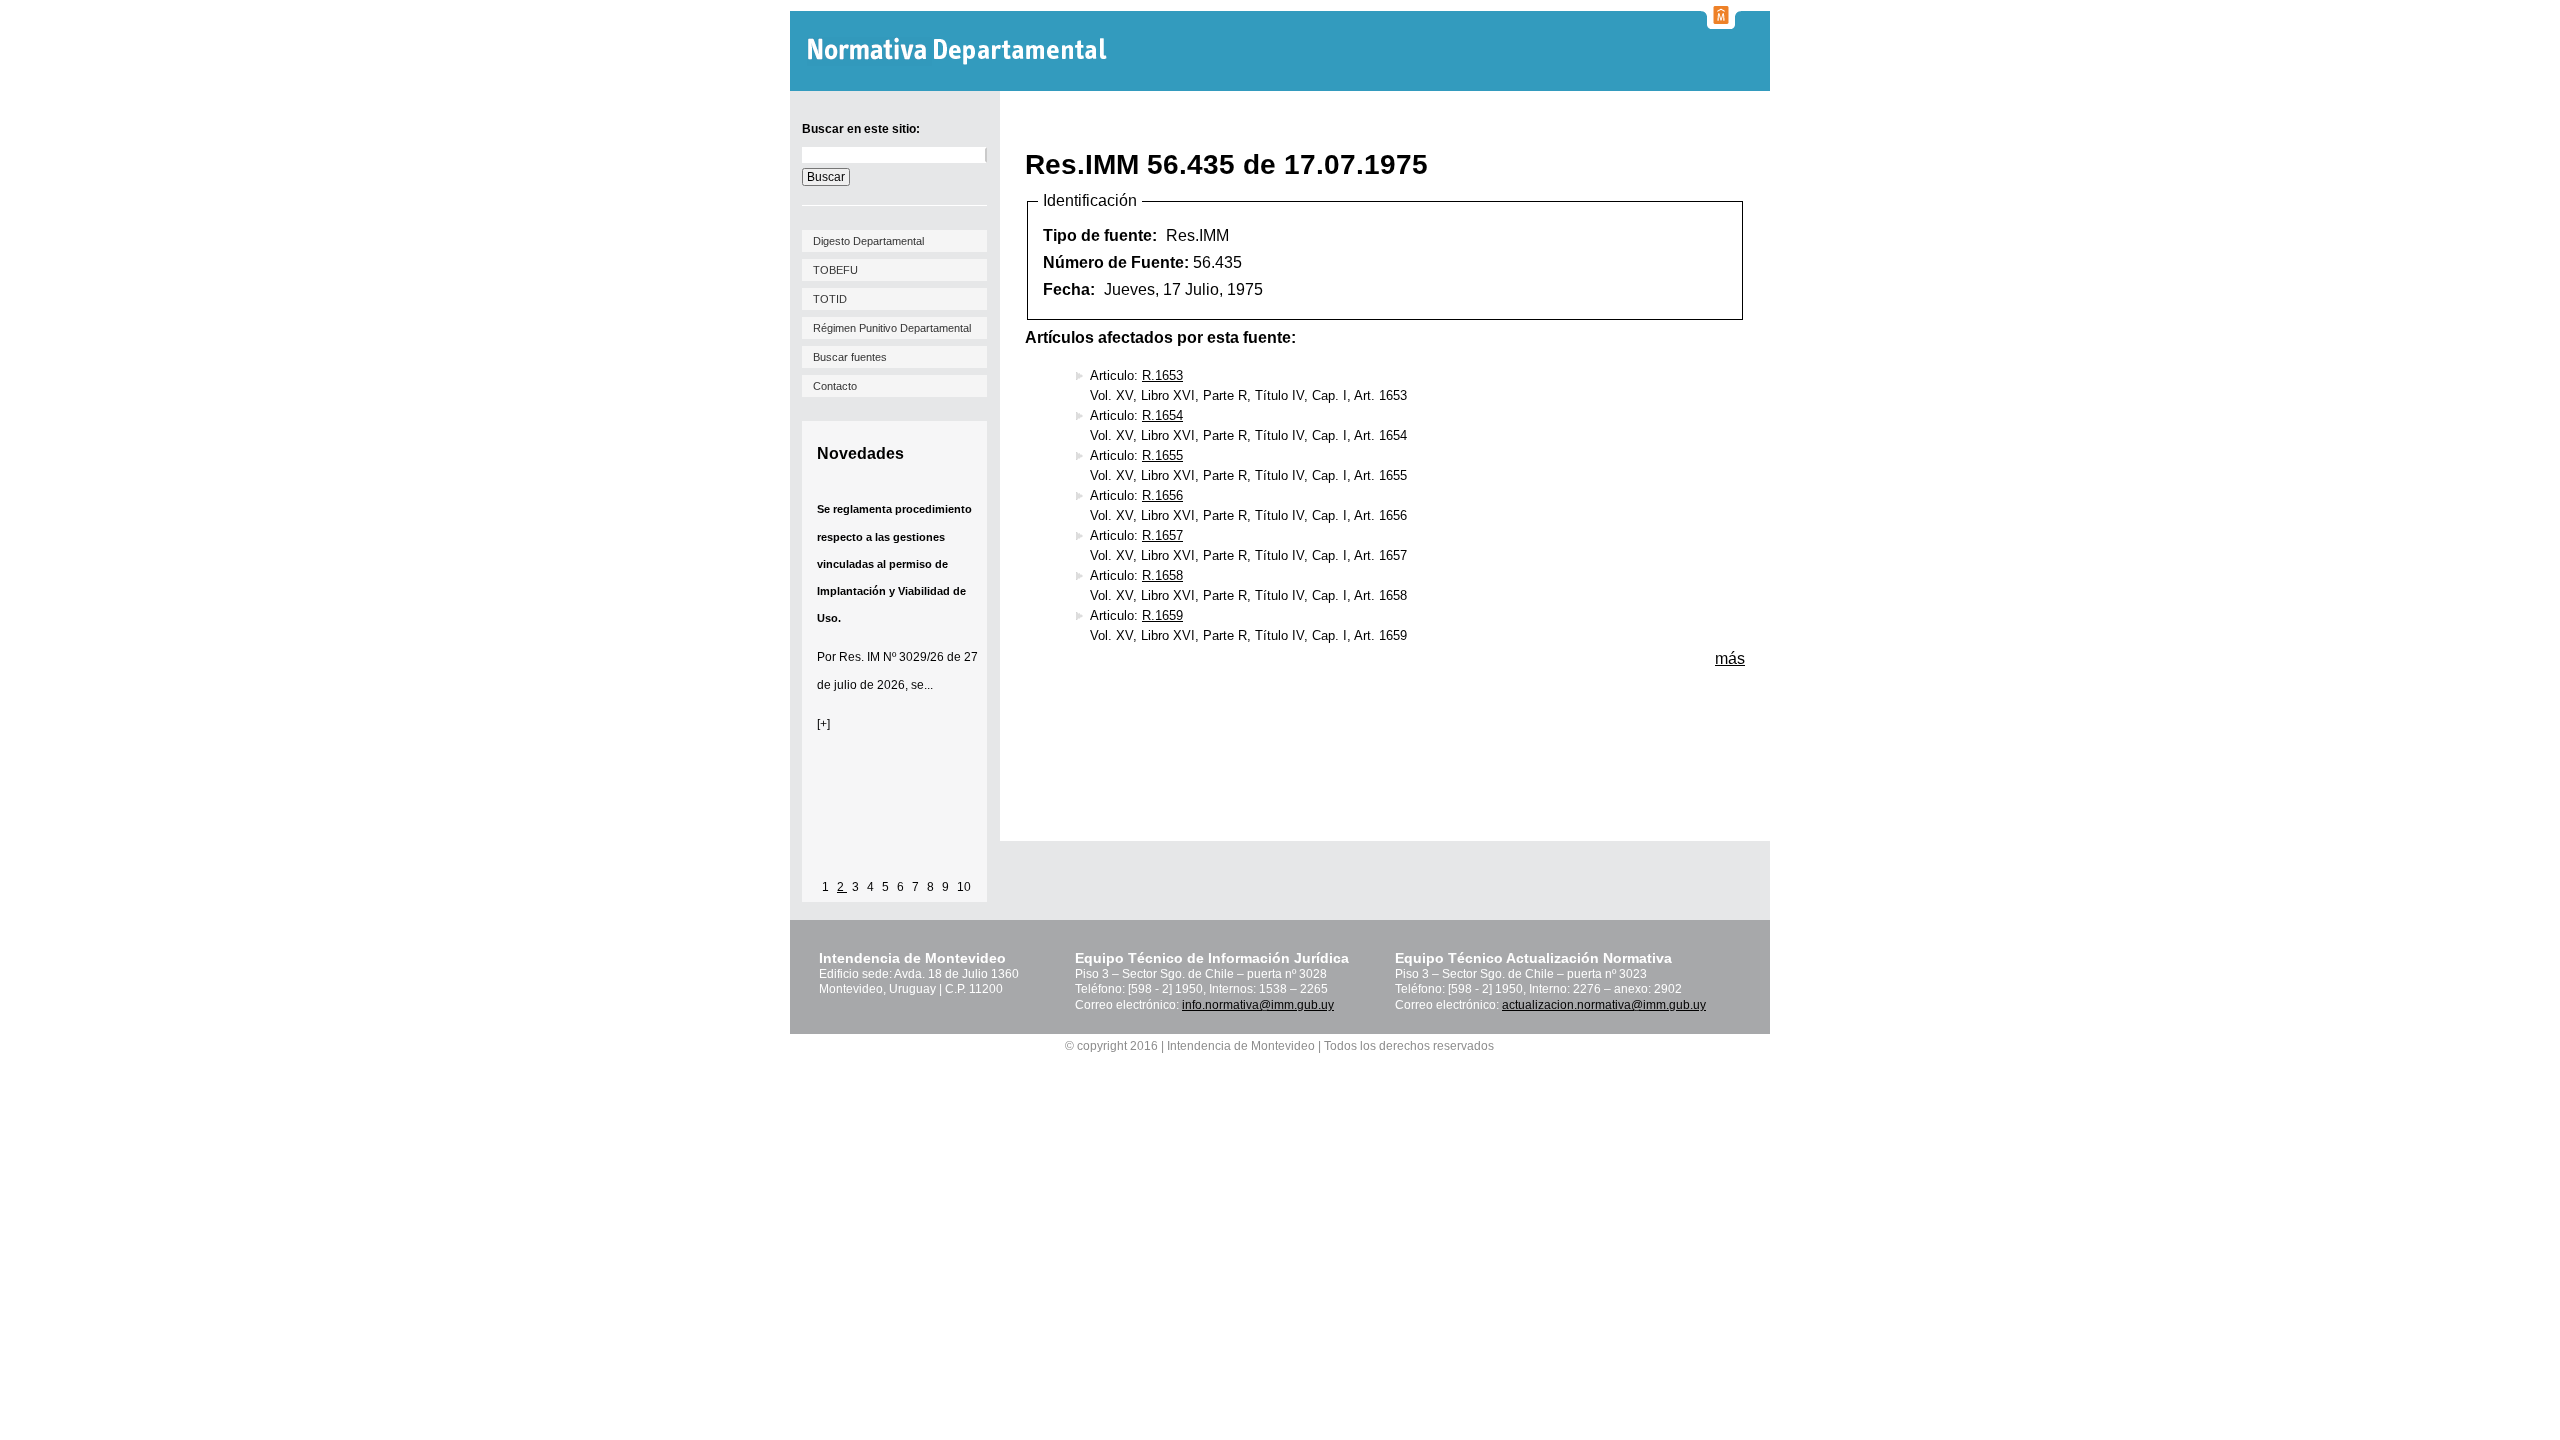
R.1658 (1162, 575)
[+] (823, 724)
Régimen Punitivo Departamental (892, 328)
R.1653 (1162, 375)
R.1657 (1162, 535)
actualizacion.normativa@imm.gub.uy (1604, 1005)
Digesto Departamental (868, 241)
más (1730, 658)
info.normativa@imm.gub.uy (1258, 1005)
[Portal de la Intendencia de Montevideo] (1721, 23)
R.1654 (1162, 415)
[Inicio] (959, 51)
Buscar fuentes (850, 357)
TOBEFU (835, 270)
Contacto (835, 386)
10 (964, 887)
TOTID (830, 299)
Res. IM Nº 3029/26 (891, 657)
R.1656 (1162, 495)
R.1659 (1162, 615)
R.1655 (1162, 455)
